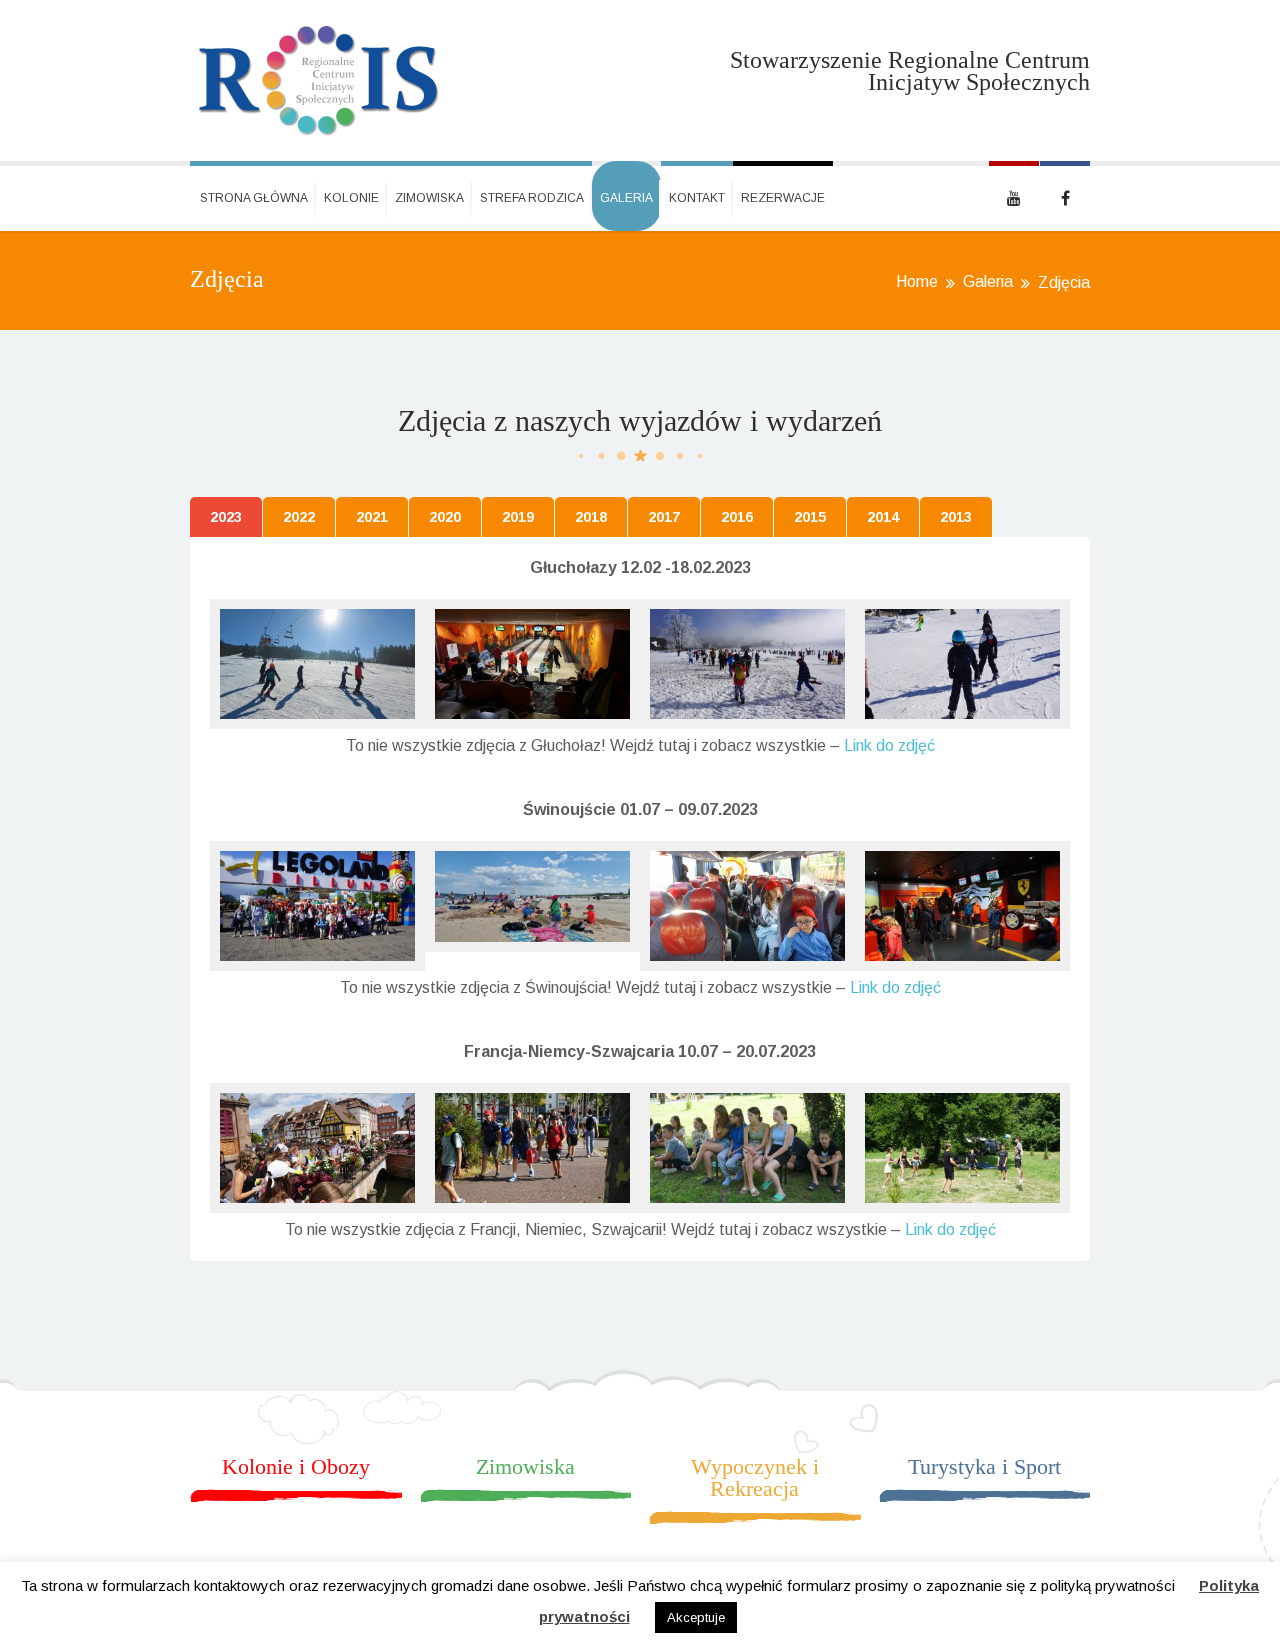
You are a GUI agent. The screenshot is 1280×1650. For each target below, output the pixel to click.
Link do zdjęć (889, 745)
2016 (737, 517)
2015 (810, 517)
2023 (226, 517)
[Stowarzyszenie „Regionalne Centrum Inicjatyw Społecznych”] (319, 80)
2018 (591, 517)
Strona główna (254, 198)
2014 (883, 517)
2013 (956, 517)
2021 (372, 517)
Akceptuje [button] (696, 1617)
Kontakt (697, 198)
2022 (299, 517)
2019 (518, 517)
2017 (664, 517)
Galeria (626, 198)
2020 (445, 517)
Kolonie (351, 198)
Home (917, 281)
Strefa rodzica (532, 198)
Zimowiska (429, 198)
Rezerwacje (783, 198)
